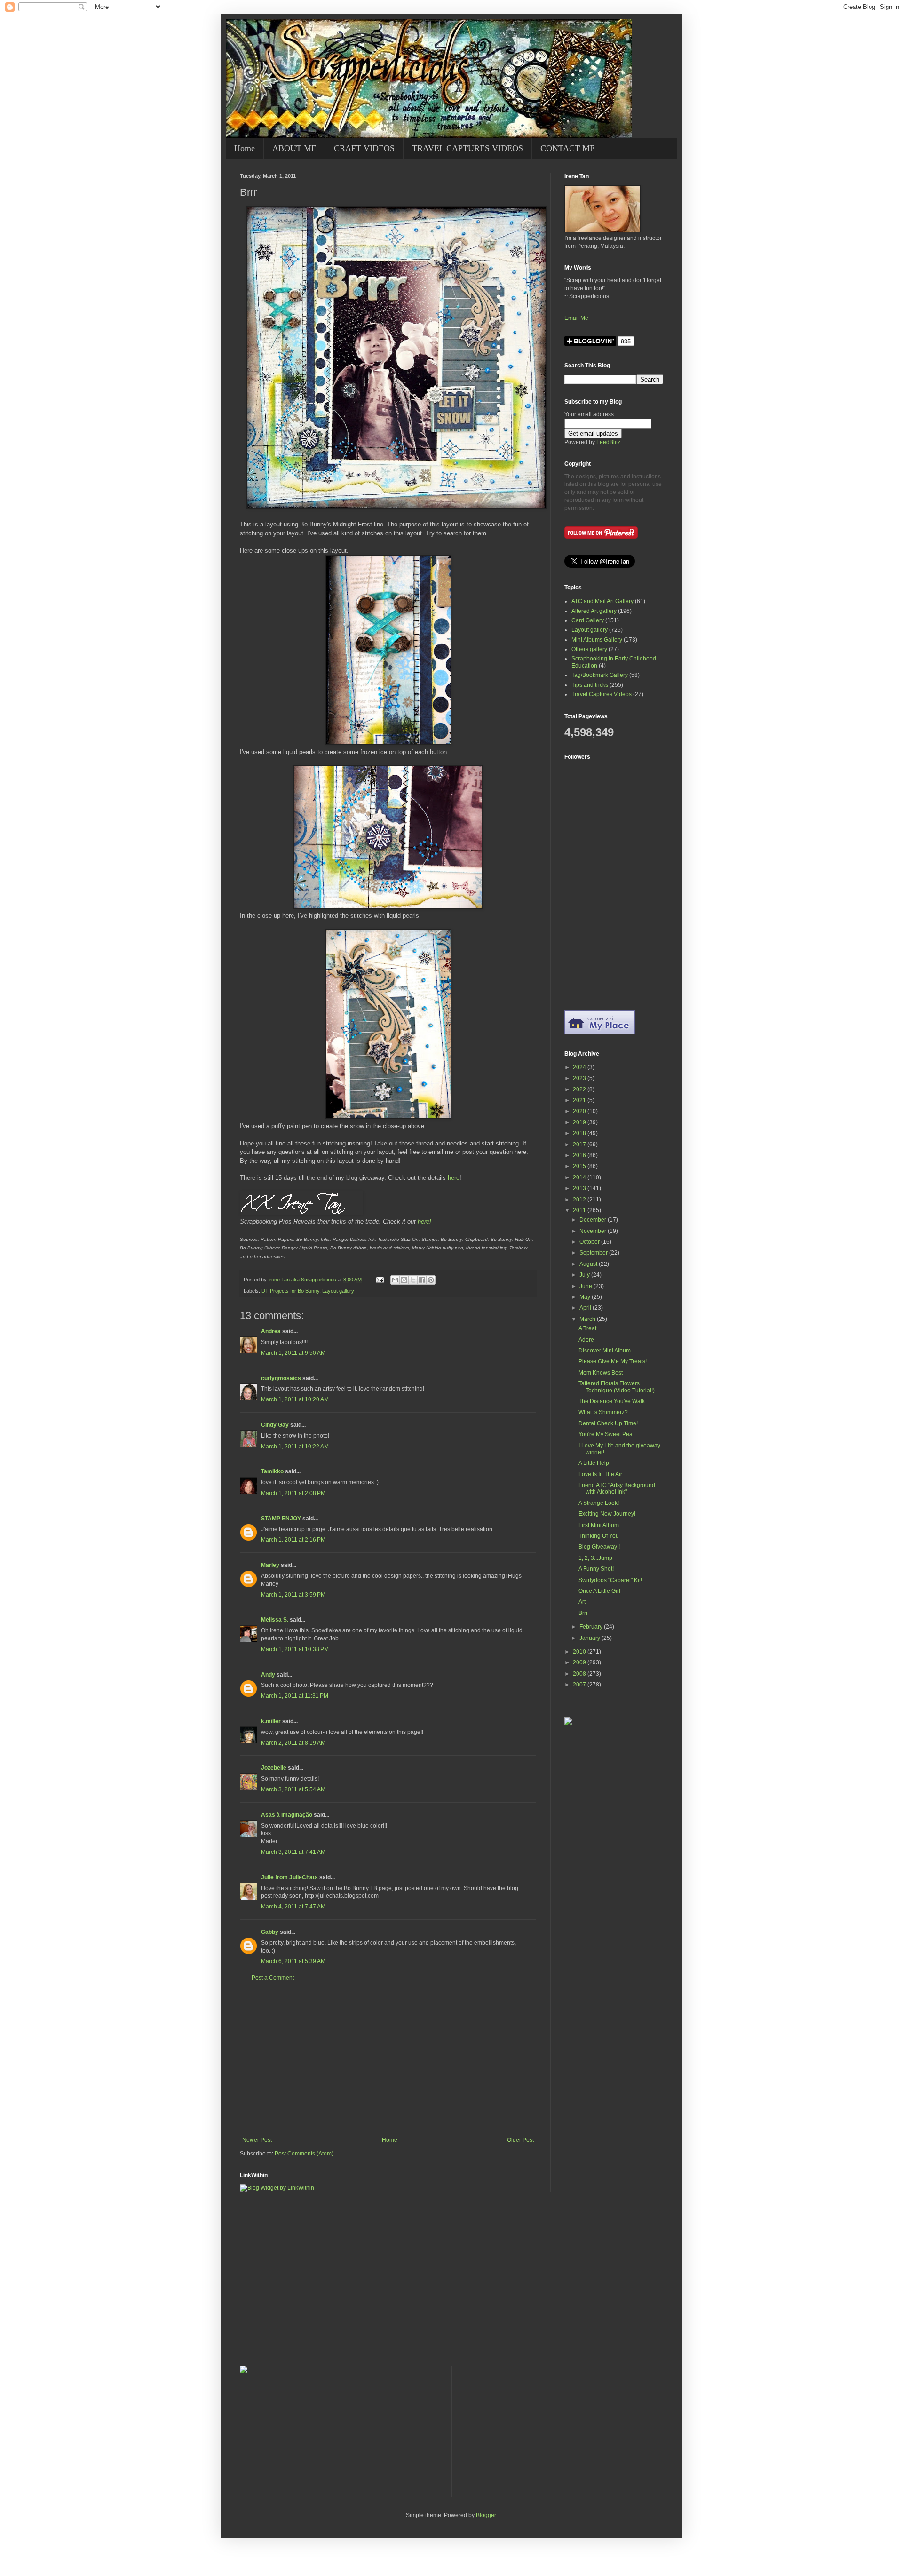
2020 (580, 1111)
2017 (580, 1145)
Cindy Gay (275, 1425)
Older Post (520, 2140)
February (592, 1627)
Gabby (270, 1932)
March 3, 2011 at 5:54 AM (293, 1789)
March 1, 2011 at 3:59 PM (293, 1595)
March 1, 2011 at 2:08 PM (293, 1493)
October (590, 1242)
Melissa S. (275, 1620)
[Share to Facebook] (422, 1280)
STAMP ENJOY (281, 1519)
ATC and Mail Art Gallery (602, 601)
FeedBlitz (608, 442)
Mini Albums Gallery (597, 640)
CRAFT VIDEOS (364, 148)
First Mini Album (599, 1525)
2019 (580, 1122)
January (590, 1638)
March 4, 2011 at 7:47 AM (293, 1907)
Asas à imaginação (287, 1815)
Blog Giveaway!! (599, 1547)
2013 (580, 1188)
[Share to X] (413, 1280)
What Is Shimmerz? (603, 1412)
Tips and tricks (590, 685)
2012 (580, 1200)
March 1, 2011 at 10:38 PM (295, 1649)
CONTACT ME (568, 148)
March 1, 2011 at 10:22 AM (295, 1447)
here (454, 1178)
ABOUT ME (294, 148)
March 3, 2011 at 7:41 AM (293, 1852)
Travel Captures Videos (602, 694)
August (589, 1264)
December (594, 1220)
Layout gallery (338, 1291)
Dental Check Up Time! (608, 1423)
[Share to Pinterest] (431, 1280)
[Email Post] (380, 1280)
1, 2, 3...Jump (595, 1558)
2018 (580, 1133)
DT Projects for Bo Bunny (290, 1291)
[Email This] (395, 1280)
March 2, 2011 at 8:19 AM (293, 1743)
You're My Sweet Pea (606, 1434)
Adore (586, 1340)
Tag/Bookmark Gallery (600, 675)
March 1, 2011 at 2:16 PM (293, 1540)
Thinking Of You (599, 1536)
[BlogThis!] (404, 1280)
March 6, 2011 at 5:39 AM (293, 1961)
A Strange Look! (599, 1503)
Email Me (576, 318)
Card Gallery (588, 620)
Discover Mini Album (605, 1351)
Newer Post (257, 2140)
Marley (270, 1565)
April (586, 1308)
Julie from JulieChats (289, 1877)
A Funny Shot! (596, 1569)
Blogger (486, 2515)
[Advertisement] (388, 2059)
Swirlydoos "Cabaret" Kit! (610, 1580)
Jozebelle (274, 1768)
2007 (580, 1685)
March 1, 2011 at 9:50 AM (293, 1353)
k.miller (271, 1721)
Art (582, 1602)
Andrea (271, 1331)
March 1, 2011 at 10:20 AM (295, 1399)
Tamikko (272, 1471)
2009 (580, 1662)
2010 (580, 1652)
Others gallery (589, 649)
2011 (580, 1210)
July (585, 1275)
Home (245, 148)
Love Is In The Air (600, 1474)
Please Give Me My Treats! (613, 1361)
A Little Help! (594, 1463)
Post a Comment (273, 1978)
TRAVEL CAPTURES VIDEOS (467, 148)
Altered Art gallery (594, 611)
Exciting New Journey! (607, 1514)
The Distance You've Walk (612, 1401)
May (586, 1297)
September (594, 1253)
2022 (580, 1089)
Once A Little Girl (599, 1591)
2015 (580, 1166)
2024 (580, 1067)
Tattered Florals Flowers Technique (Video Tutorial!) (617, 1387)
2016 (580, 1155)
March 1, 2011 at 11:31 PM (295, 1696)
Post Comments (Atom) (304, 2154)
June (586, 1286)
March (588, 1319)
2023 (580, 1078)
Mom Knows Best (601, 1373)
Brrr (583, 1613)
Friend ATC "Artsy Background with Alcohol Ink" (617, 1488)
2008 (580, 1674)
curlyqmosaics (281, 1378)
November (594, 1231)
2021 (580, 1100)
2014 (580, 1177)
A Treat (587, 1328)
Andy (268, 1675)
